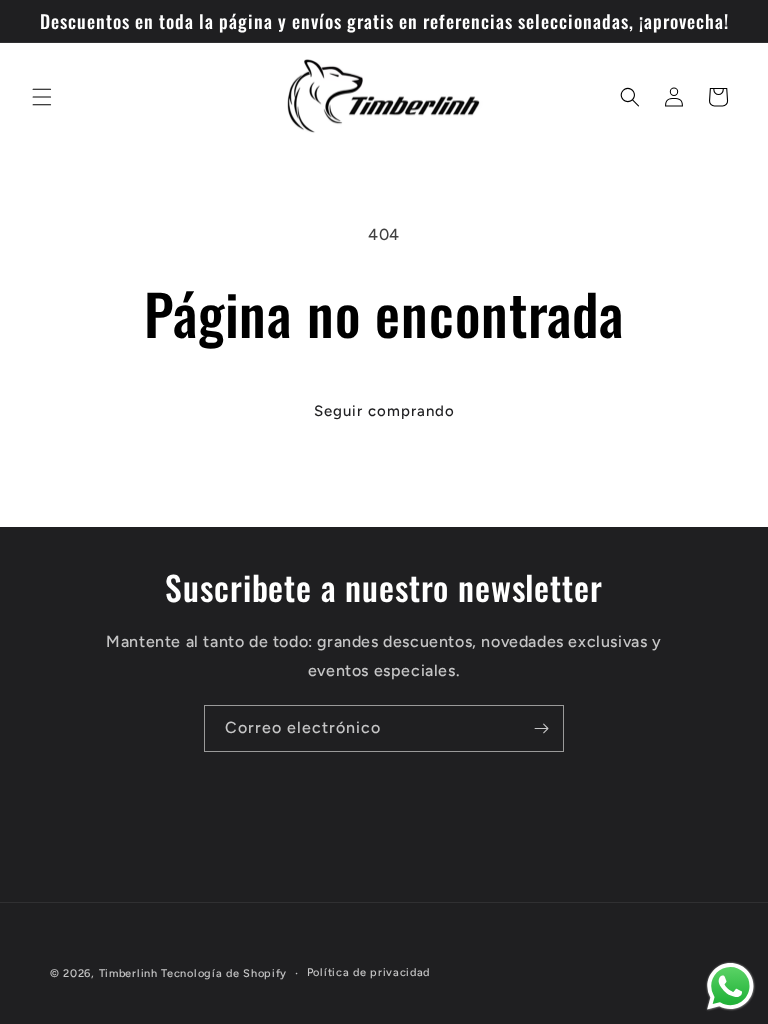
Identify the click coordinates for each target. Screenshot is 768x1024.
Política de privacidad (368, 972)
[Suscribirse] (541, 728)
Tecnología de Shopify (224, 973)
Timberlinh (128, 973)
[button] (42, 97)
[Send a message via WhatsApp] (730, 986)
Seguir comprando (384, 411)
